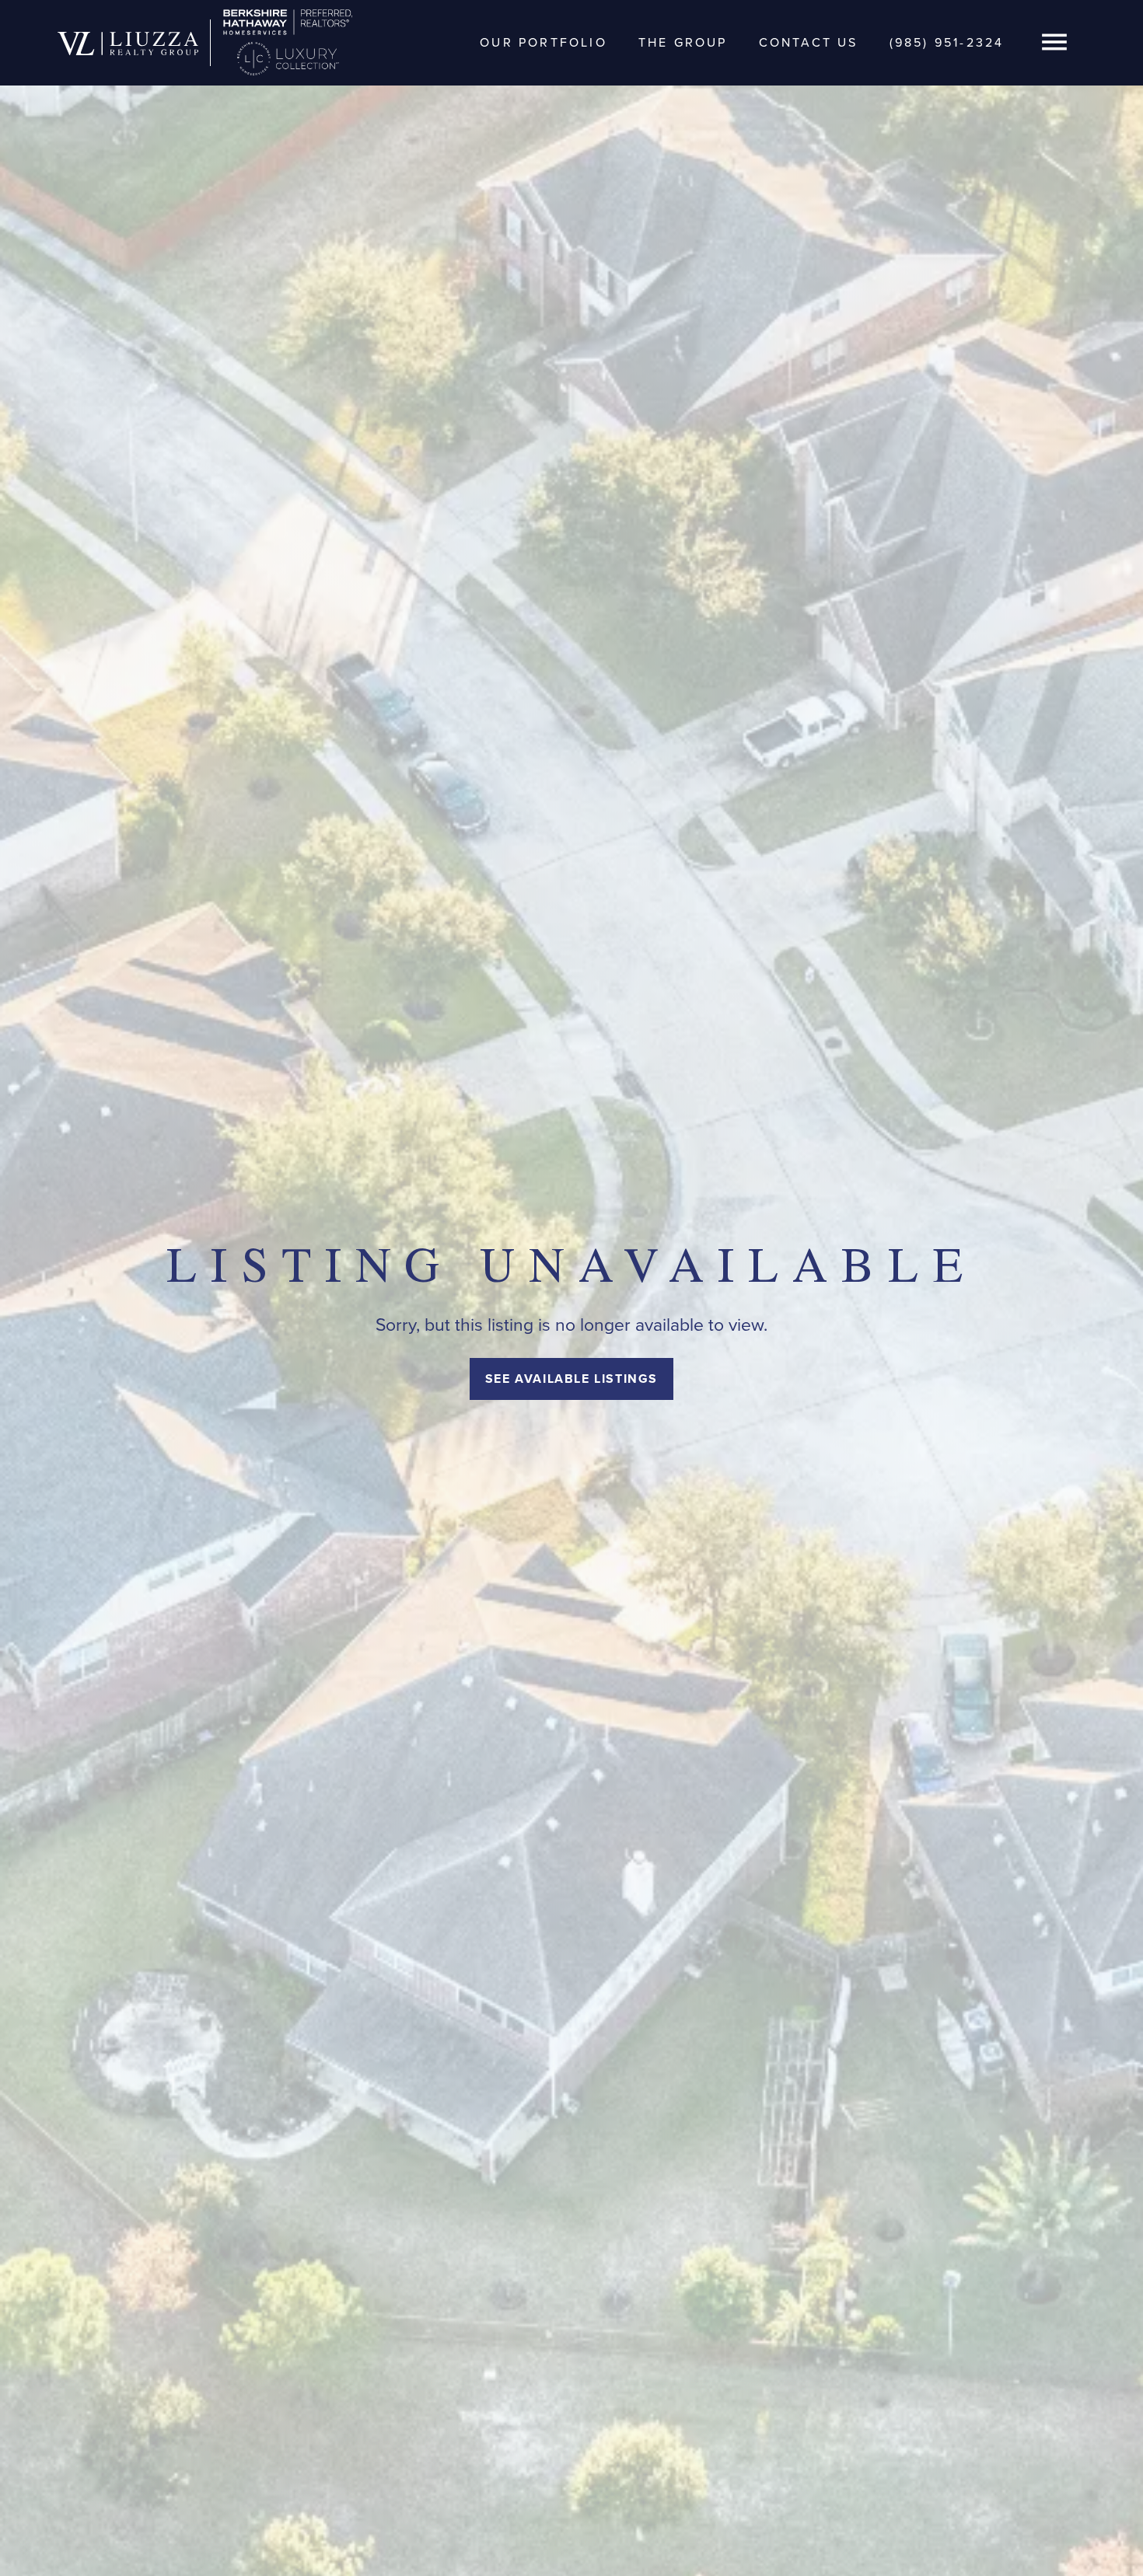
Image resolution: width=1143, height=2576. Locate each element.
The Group (683, 42)
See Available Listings (571, 1379)
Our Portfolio (544, 42)
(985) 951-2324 (947, 42)
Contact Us (809, 42)
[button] (1054, 43)
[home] (128, 43)
